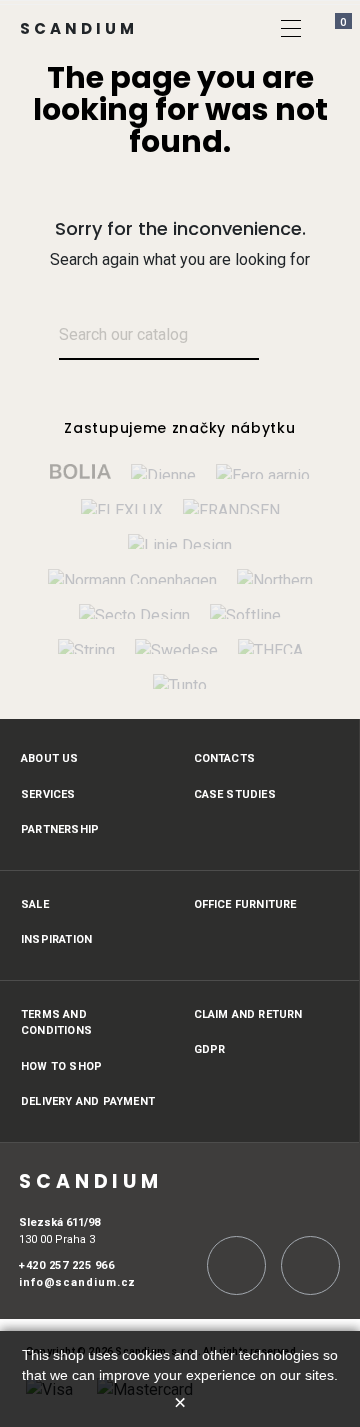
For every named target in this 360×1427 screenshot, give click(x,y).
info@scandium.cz (77, 1282)
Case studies (235, 794)
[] (282, 336)
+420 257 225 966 (66, 1265)
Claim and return (248, 1014)
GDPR (210, 1049)
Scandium (79, 28)
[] (291, 28)
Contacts (225, 758)
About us (50, 758)
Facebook (310, 1265)
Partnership (60, 829)
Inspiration (56, 939)
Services (48, 794)
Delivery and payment (88, 1101)
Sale (35, 904)
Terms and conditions (56, 1023)
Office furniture (245, 904)
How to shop (61, 1066)
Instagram (236, 1265)
